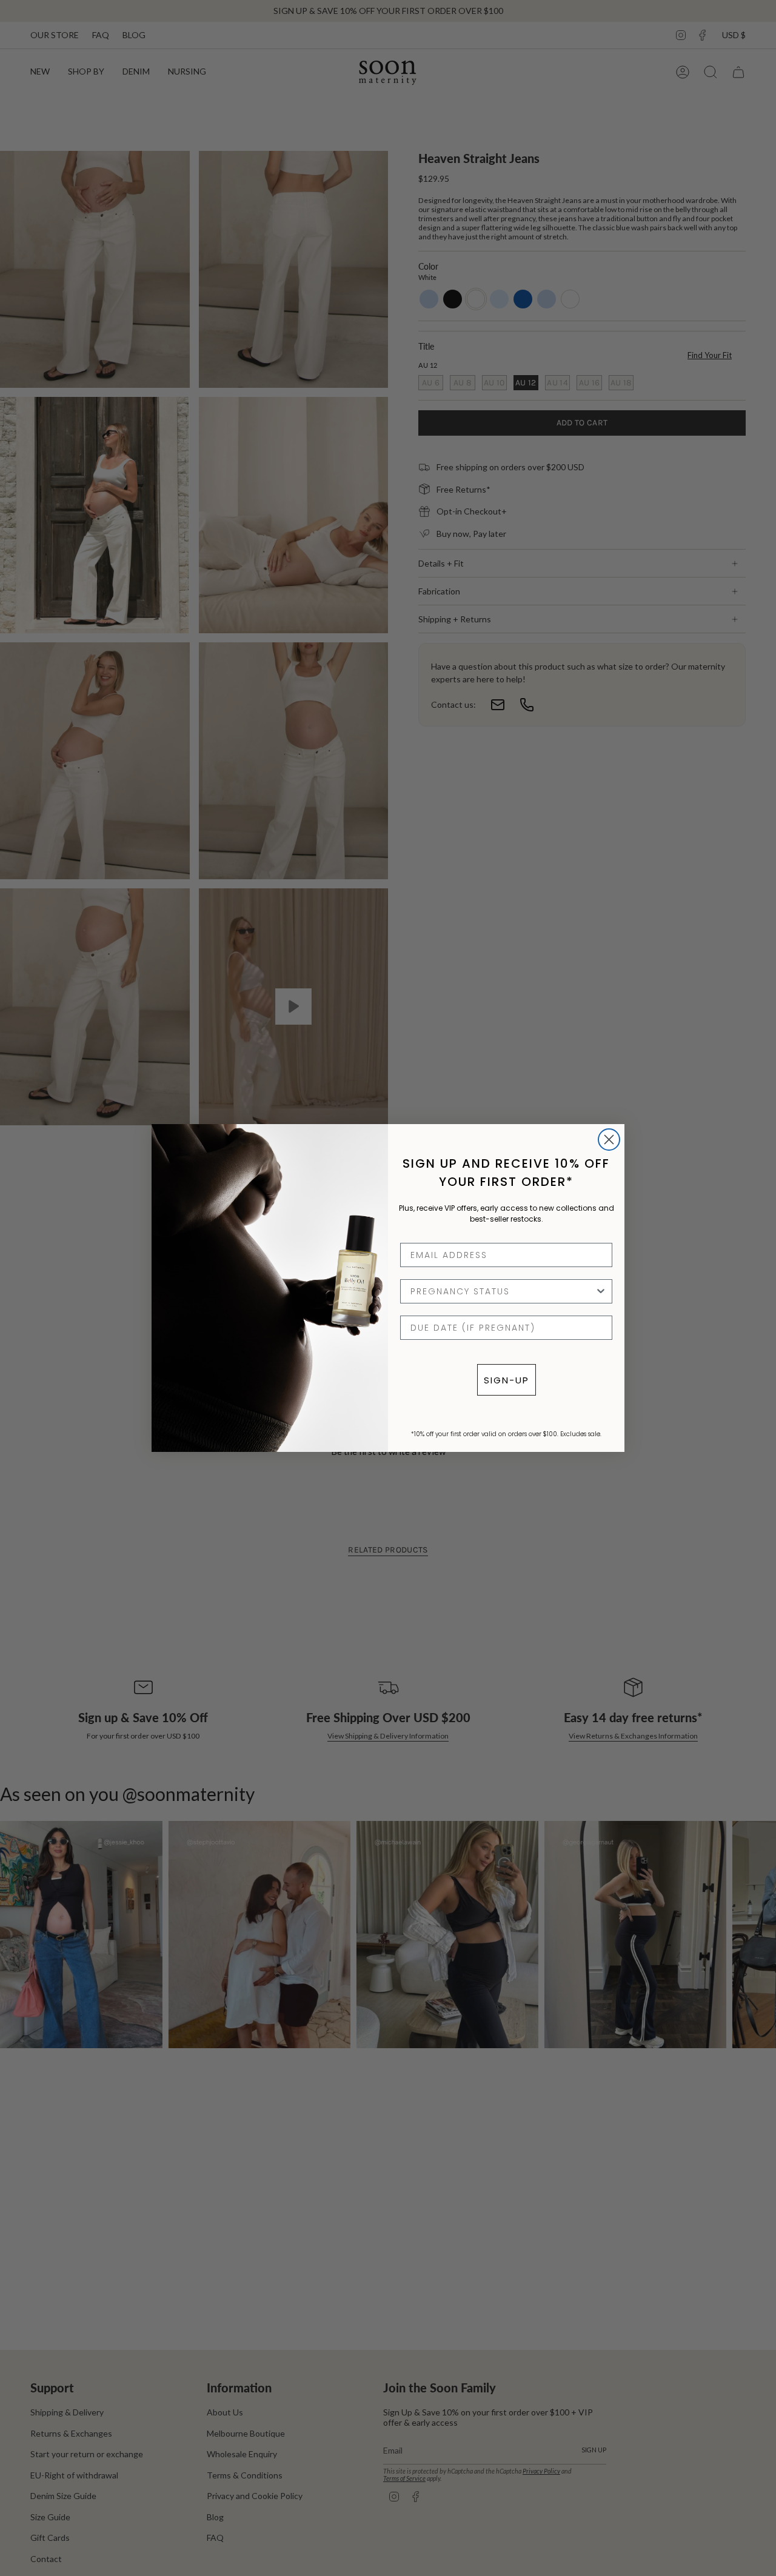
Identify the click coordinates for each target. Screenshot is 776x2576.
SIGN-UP (507, 1380)
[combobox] (503, 1291)
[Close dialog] (609, 1140)
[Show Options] (601, 1291)
